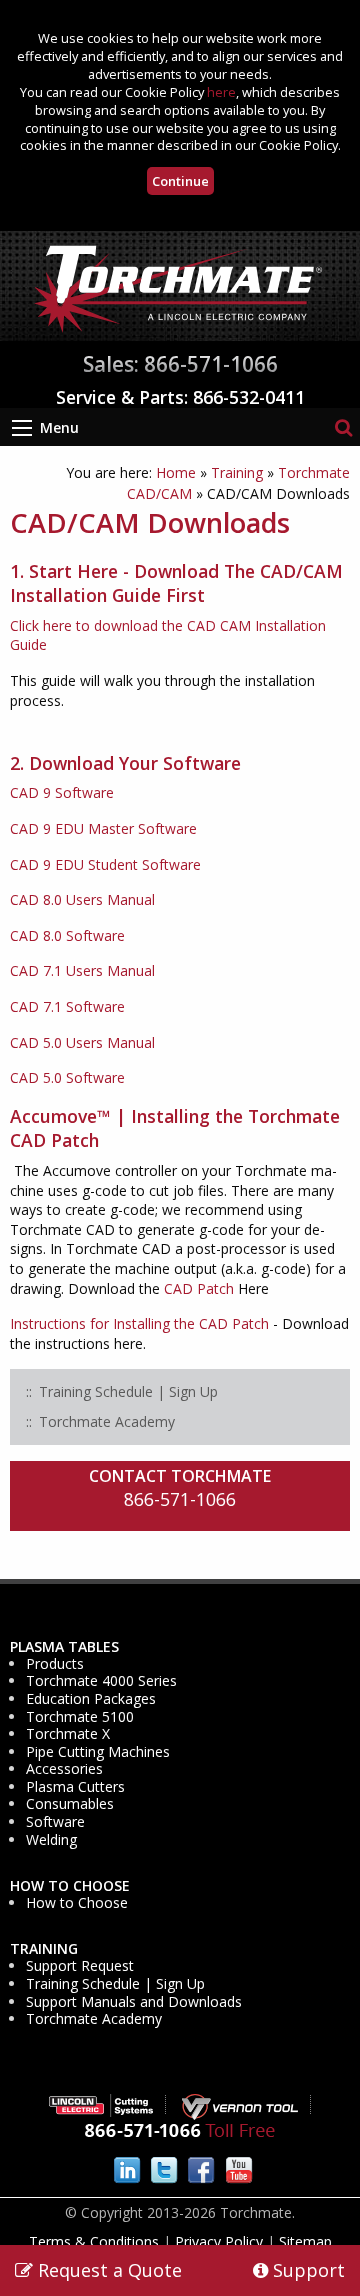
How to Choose (70, 1886)
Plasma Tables (64, 1647)
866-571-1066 (180, 1499)
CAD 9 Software (62, 792)
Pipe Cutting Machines (98, 1752)
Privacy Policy (219, 2241)
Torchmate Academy (94, 2019)
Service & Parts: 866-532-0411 (180, 397)
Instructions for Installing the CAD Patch (139, 1323)
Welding (51, 1840)
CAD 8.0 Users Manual (82, 899)
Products (55, 1664)
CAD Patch (199, 1288)
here (221, 92)
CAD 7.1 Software (67, 1006)
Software (55, 1822)
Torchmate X (68, 1734)
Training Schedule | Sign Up (115, 1984)
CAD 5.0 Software (67, 1077)
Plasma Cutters (75, 1787)
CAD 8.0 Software (67, 935)
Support (306, 2270)
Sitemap (305, 2241)
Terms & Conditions (94, 2241)
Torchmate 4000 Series (101, 1681)
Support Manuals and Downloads (134, 2002)
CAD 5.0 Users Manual (82, 1042)
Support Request (80, 1966)
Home (176, 472)
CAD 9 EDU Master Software (103, 828)
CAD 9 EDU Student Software (105, 864)
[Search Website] (343, 426)
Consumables (70, 1804)
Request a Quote (107, 2270)
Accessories (64, 1769)
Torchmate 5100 (80, 1717)
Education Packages (91, 1699)
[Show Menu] (22, 428)
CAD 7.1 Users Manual (82, 970)
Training (237, 472)
